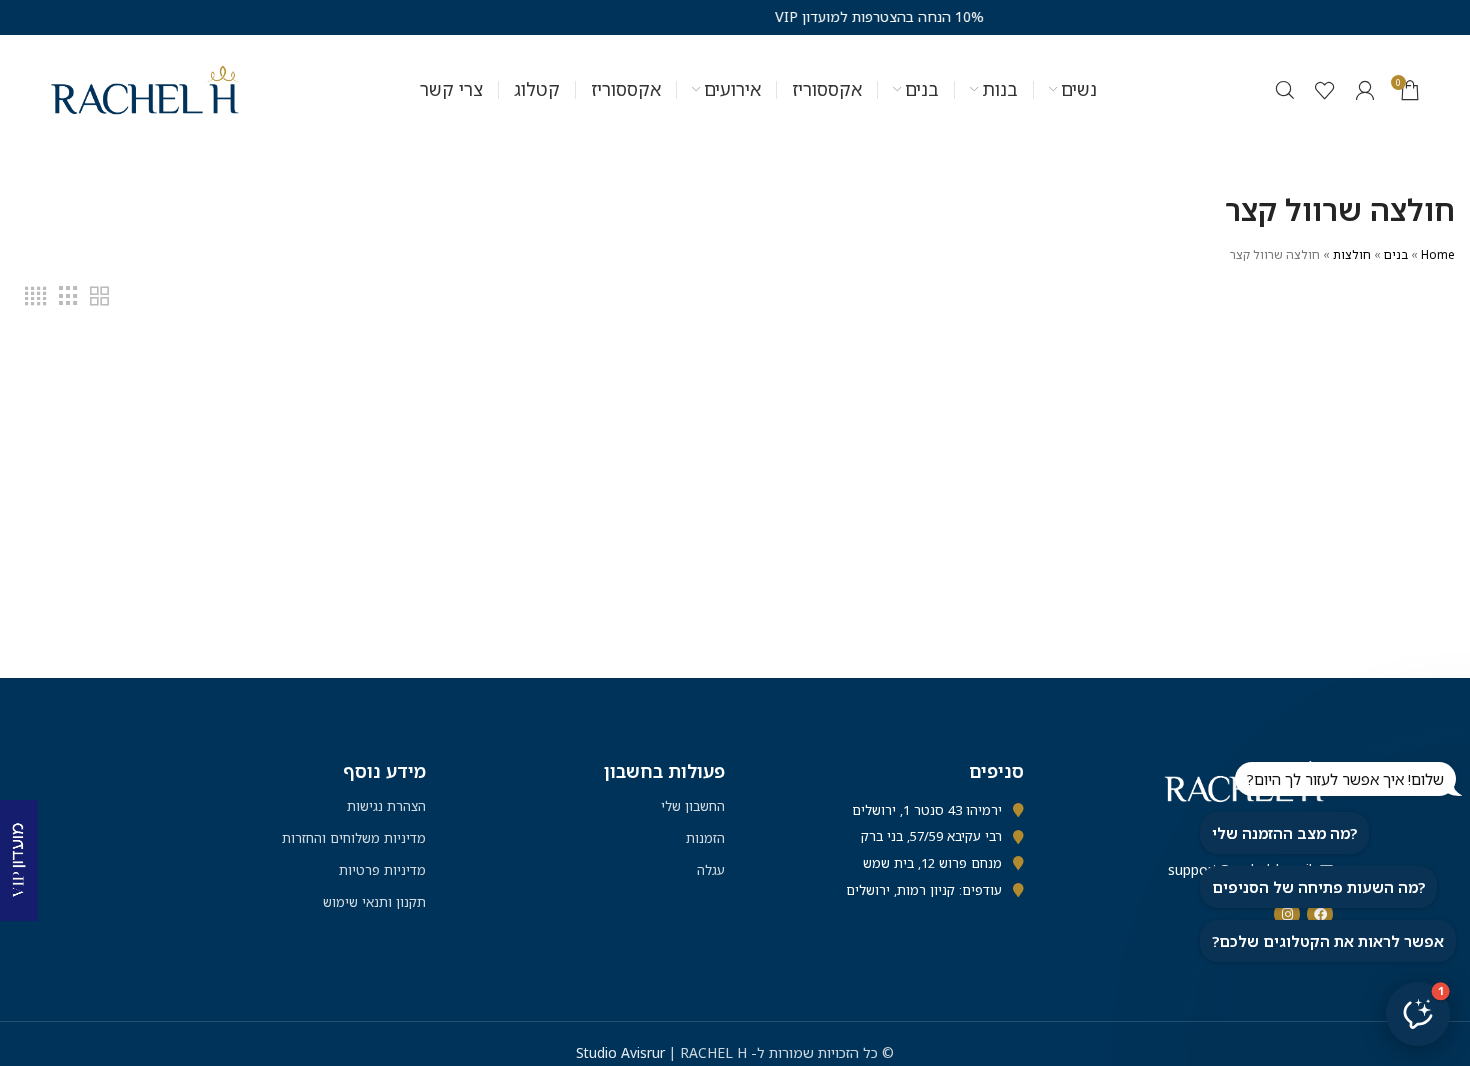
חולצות (1352, 254)
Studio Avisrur (622, 1052)
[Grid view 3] (68, 296)
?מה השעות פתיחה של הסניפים (1318, 887)
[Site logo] (146, 88)
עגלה (711, 870)
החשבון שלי (693, 806)
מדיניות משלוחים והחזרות (354, 838)
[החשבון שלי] (1365, 90)
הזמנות (705, 838)
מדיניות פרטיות (382, 870)
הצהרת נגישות (386, 806)
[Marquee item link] (792, 17)
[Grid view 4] (35, 296)
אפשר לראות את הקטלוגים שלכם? (1328, 941)
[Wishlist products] (1325, 90)
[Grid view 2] (99, 296)
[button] (1418, 1014)
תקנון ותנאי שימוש (374, 902)
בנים (1396, 254)
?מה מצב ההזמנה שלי (1284, 833)
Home (1438, 254)
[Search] (1285, 90)
